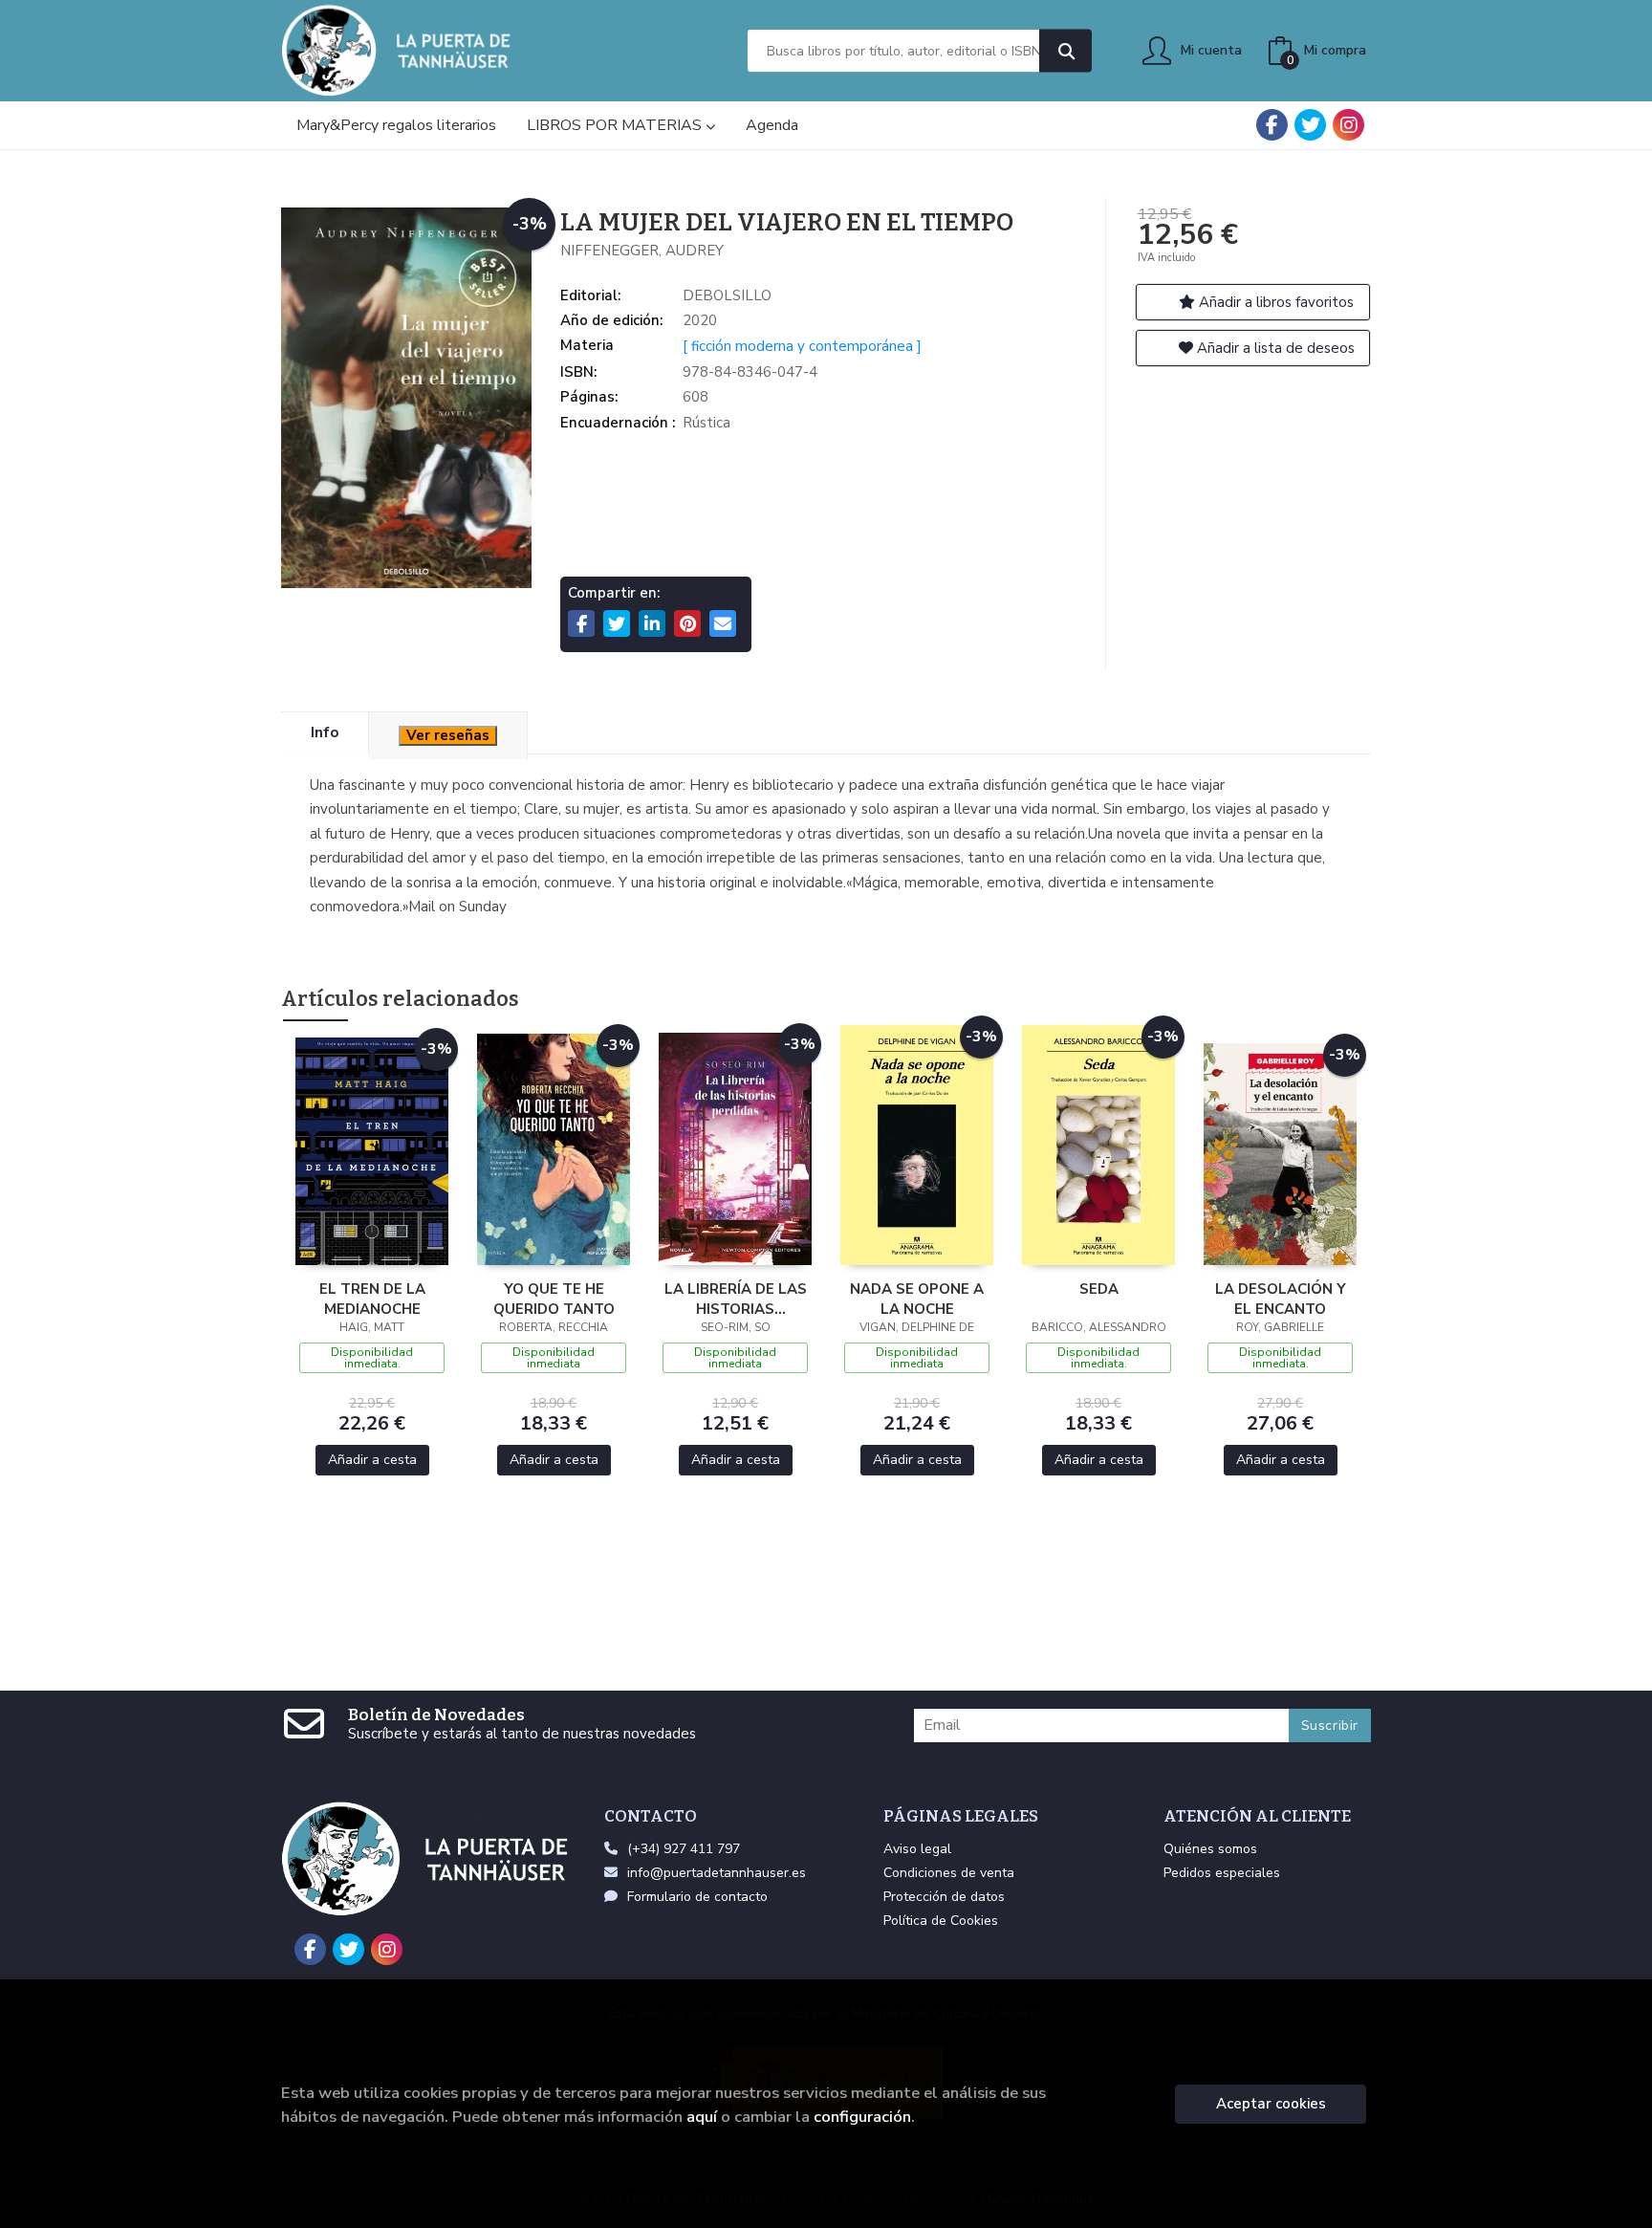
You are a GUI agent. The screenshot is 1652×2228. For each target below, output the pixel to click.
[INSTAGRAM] (1348, 125)
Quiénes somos (1210, 1849)
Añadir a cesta (372, 1460)
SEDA (1099, 1289)
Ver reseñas (448, 735)
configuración (862, 2117)
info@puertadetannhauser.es (717, 1873)
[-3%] (372, 1150)
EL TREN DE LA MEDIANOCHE (372, 1299)
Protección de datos (944, 1897)
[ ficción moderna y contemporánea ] (802, 346)
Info (325, 732)
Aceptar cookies (1271, 2104)
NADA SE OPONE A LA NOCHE (917, 1299)
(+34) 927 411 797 (684, 1849)
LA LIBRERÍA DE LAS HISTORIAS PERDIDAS (736, 1299)
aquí (702, 2117)
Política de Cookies (941, 1921)
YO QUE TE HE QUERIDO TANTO (554, 1299)
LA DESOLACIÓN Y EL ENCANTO (1281, 1299)
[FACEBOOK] (1272, 125)
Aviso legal (917, 1849)
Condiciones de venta (949, 1873)
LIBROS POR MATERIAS (616, 125)
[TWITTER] (1310, 125)
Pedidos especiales (1222, 1873)
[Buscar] (1065, 51)
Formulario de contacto (697, 1897)
